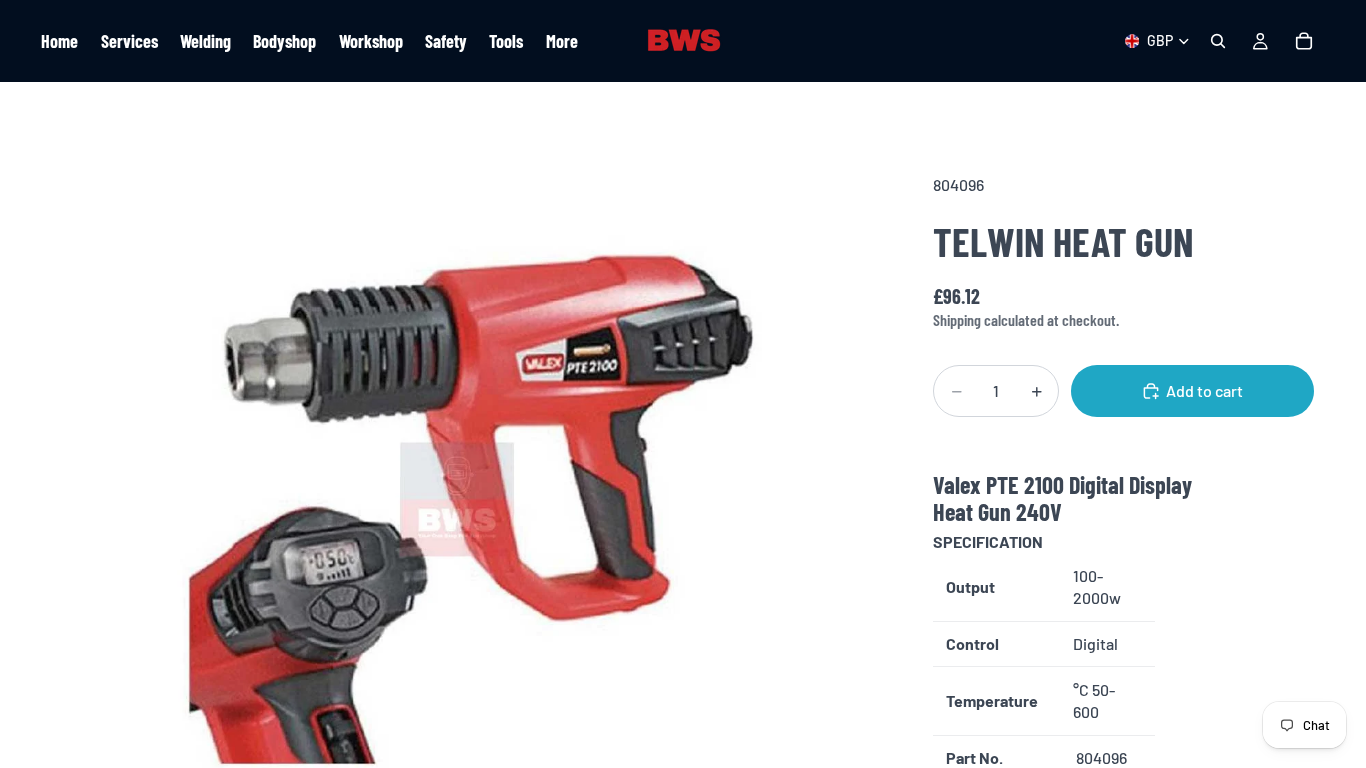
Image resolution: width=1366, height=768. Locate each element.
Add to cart (1204, 390)
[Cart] (1304, 41)
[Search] (1218, 41)
